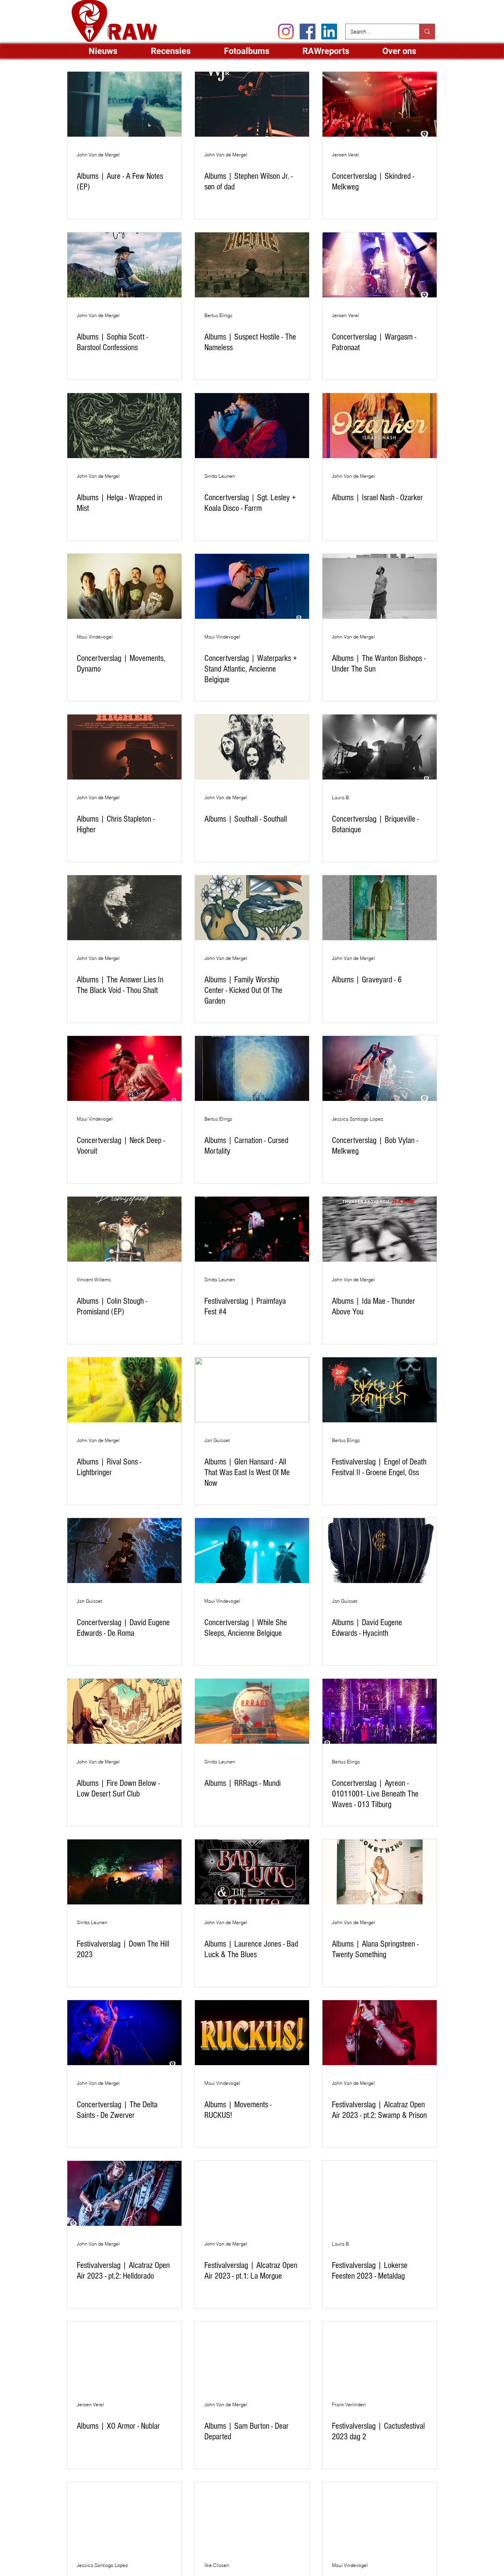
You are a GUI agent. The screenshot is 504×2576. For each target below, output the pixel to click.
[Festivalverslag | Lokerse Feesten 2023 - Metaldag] (380, 2193)
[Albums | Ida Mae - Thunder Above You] (380, 1229)
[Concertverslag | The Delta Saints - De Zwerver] (124, 2033)
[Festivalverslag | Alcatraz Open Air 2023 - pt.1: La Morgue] (252, 2193)
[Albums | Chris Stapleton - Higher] (124, 747)
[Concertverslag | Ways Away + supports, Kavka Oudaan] (380, 2515)
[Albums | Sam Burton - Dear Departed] (252, 2354)
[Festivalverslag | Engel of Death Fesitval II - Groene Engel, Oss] (380, 1390)
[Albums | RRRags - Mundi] (252, 1711)
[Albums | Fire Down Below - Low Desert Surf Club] (124, 1711)
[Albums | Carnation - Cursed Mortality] (252, 1068)
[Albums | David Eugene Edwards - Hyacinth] (380, 1551)
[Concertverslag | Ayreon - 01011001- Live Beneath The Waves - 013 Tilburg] (380, 1711)
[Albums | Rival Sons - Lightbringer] (124, 1390)
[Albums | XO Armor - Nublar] (124, 2354)
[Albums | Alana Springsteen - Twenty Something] (380, 1872)
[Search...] (427, 32)
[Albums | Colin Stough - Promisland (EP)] (124, 1229)
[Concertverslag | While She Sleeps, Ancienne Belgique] (252, 1551)
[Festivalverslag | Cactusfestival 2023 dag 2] (380, 2354)
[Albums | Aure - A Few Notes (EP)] (124, 104)
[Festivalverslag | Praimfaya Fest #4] (252, 1229)
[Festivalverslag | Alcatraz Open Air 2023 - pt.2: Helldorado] (124, 2193)
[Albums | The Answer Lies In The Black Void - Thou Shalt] (124, 908)
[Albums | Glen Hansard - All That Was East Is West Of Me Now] (252, 1390)
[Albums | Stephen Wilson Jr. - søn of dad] (252, 104)
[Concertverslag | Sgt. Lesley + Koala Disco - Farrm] (252, 426)
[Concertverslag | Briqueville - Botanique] (380, 747)
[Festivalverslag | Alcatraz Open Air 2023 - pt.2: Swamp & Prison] (380, 2033)
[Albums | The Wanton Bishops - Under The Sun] (380, 586)
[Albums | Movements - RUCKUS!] (252, 2033)
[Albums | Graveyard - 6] (380, 908)
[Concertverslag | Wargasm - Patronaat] (380, 265)
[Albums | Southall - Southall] (252, 747)
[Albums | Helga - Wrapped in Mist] (124, 426)
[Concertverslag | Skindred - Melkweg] (380, 104)
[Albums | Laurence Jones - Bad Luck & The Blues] (252, 1872)
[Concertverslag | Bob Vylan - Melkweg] (380, 1068)
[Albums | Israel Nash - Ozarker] (380, 426)
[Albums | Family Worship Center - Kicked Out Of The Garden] (252, 908)
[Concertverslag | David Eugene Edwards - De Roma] (124, 1551)
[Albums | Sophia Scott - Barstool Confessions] (124, 265)
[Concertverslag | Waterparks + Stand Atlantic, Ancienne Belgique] (252, 586)
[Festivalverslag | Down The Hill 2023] (124, 1872)
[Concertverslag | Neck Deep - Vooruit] (124, 1068)
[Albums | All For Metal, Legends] (252, 2515)
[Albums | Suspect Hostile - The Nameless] (252, 265)
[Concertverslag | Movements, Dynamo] (124, 586)
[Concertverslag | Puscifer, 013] (124, 2515)
